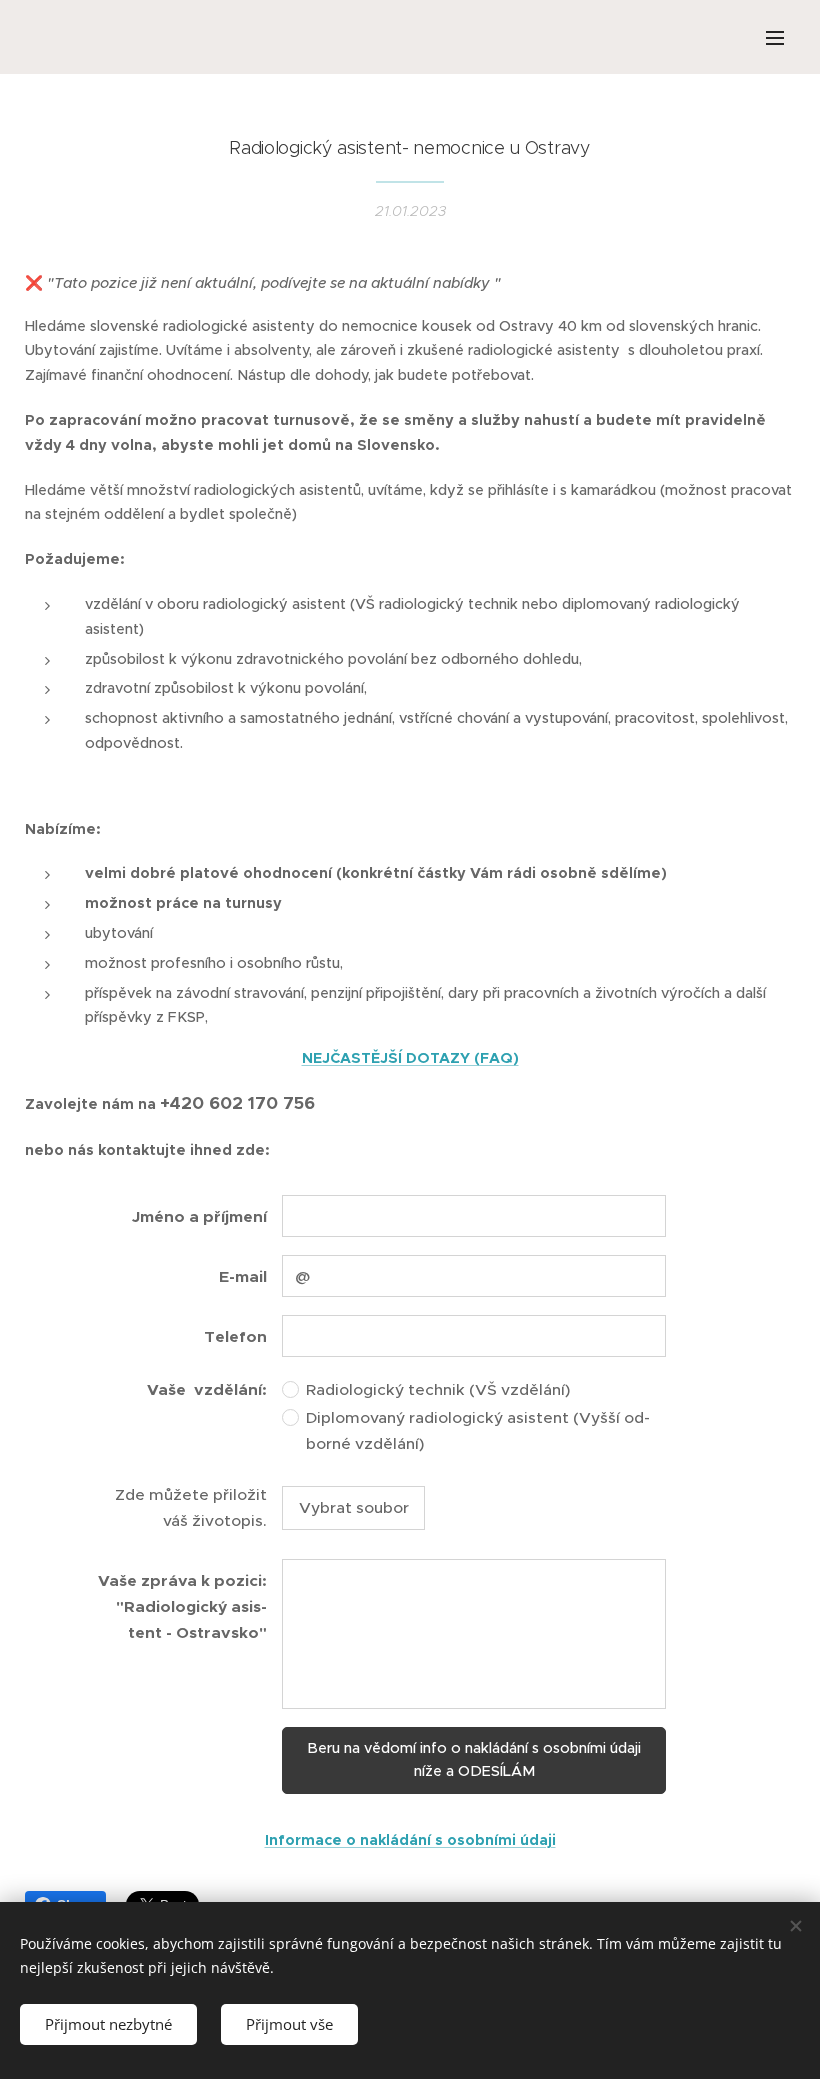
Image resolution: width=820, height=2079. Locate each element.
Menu (775, 37)
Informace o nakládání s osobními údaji (410, 1840)
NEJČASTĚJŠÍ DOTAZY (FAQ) (410, 1058)
